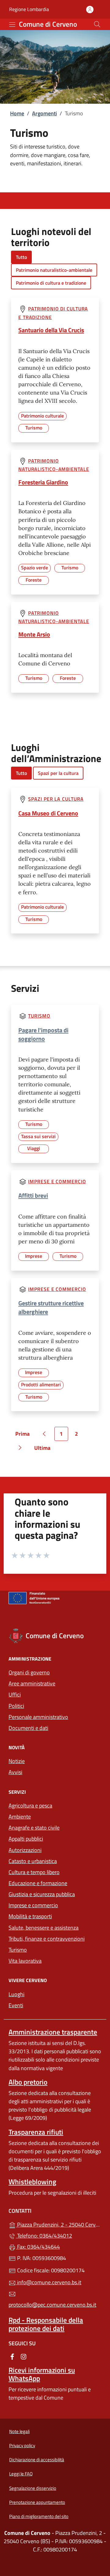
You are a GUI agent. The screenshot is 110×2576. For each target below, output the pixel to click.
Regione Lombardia (29, 9)
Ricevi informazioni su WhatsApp (42, 2374)
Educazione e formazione (38, 1883)
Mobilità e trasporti (30, 1916)
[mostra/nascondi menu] (12, 25)
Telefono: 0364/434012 (44, 2236)
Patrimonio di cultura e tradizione (51, 283)
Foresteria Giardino (43, 482)
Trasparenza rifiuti (36, 2132)
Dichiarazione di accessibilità (37, 2460)
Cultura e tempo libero (34, 1872)
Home (17, 113)
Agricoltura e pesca (30, 1806)
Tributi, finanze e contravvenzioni (47, 1939)
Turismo (39, 1016)
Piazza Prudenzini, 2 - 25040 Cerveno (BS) (59, 2224)
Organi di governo (29, 1672)
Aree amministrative (32, 1683)
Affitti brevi (33, 1195)
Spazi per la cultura (58, 773)
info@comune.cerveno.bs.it (49, 2282)
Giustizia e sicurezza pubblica (42, 1894)
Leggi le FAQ (21, 2474)
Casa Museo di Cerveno (48, 813)
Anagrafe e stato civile (34, 1828)
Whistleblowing (32, 2182)
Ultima (44, 1449)
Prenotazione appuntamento (37, 2502)
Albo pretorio (28, 2082)
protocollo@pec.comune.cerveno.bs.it (52, 2305)
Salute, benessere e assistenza (44, 1928)
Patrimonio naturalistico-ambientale (54, 270)
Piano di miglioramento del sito (39, 2516)
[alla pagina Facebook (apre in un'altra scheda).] (12, 2356)
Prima (24, 1435)
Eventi (16, 2005)
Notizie (17, 1761)
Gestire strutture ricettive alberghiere (51, 1307)
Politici (16, 1706)
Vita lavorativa (25, 1961)
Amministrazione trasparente (53, 2032)
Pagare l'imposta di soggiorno (43, 1034)
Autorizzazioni (25, 1850)
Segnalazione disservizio (33, 2488)
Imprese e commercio (57, 1181)
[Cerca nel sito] (97, 24)
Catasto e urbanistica (33, 1861)
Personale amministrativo (38, 1717)
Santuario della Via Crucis (51, 330)
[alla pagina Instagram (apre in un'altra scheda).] (24, 2356)
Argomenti (44, 113)
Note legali (19, 2431)
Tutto (21, 257)
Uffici (15, 1694)
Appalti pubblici (26, 1839)
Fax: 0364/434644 (38, 2247)
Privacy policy (22, 2445)
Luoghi (16, 1994)
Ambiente (20, 1817)
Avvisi (15, 1772)
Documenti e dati (28, 1728)
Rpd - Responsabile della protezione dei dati (46, 2324)
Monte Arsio (34, 634)
